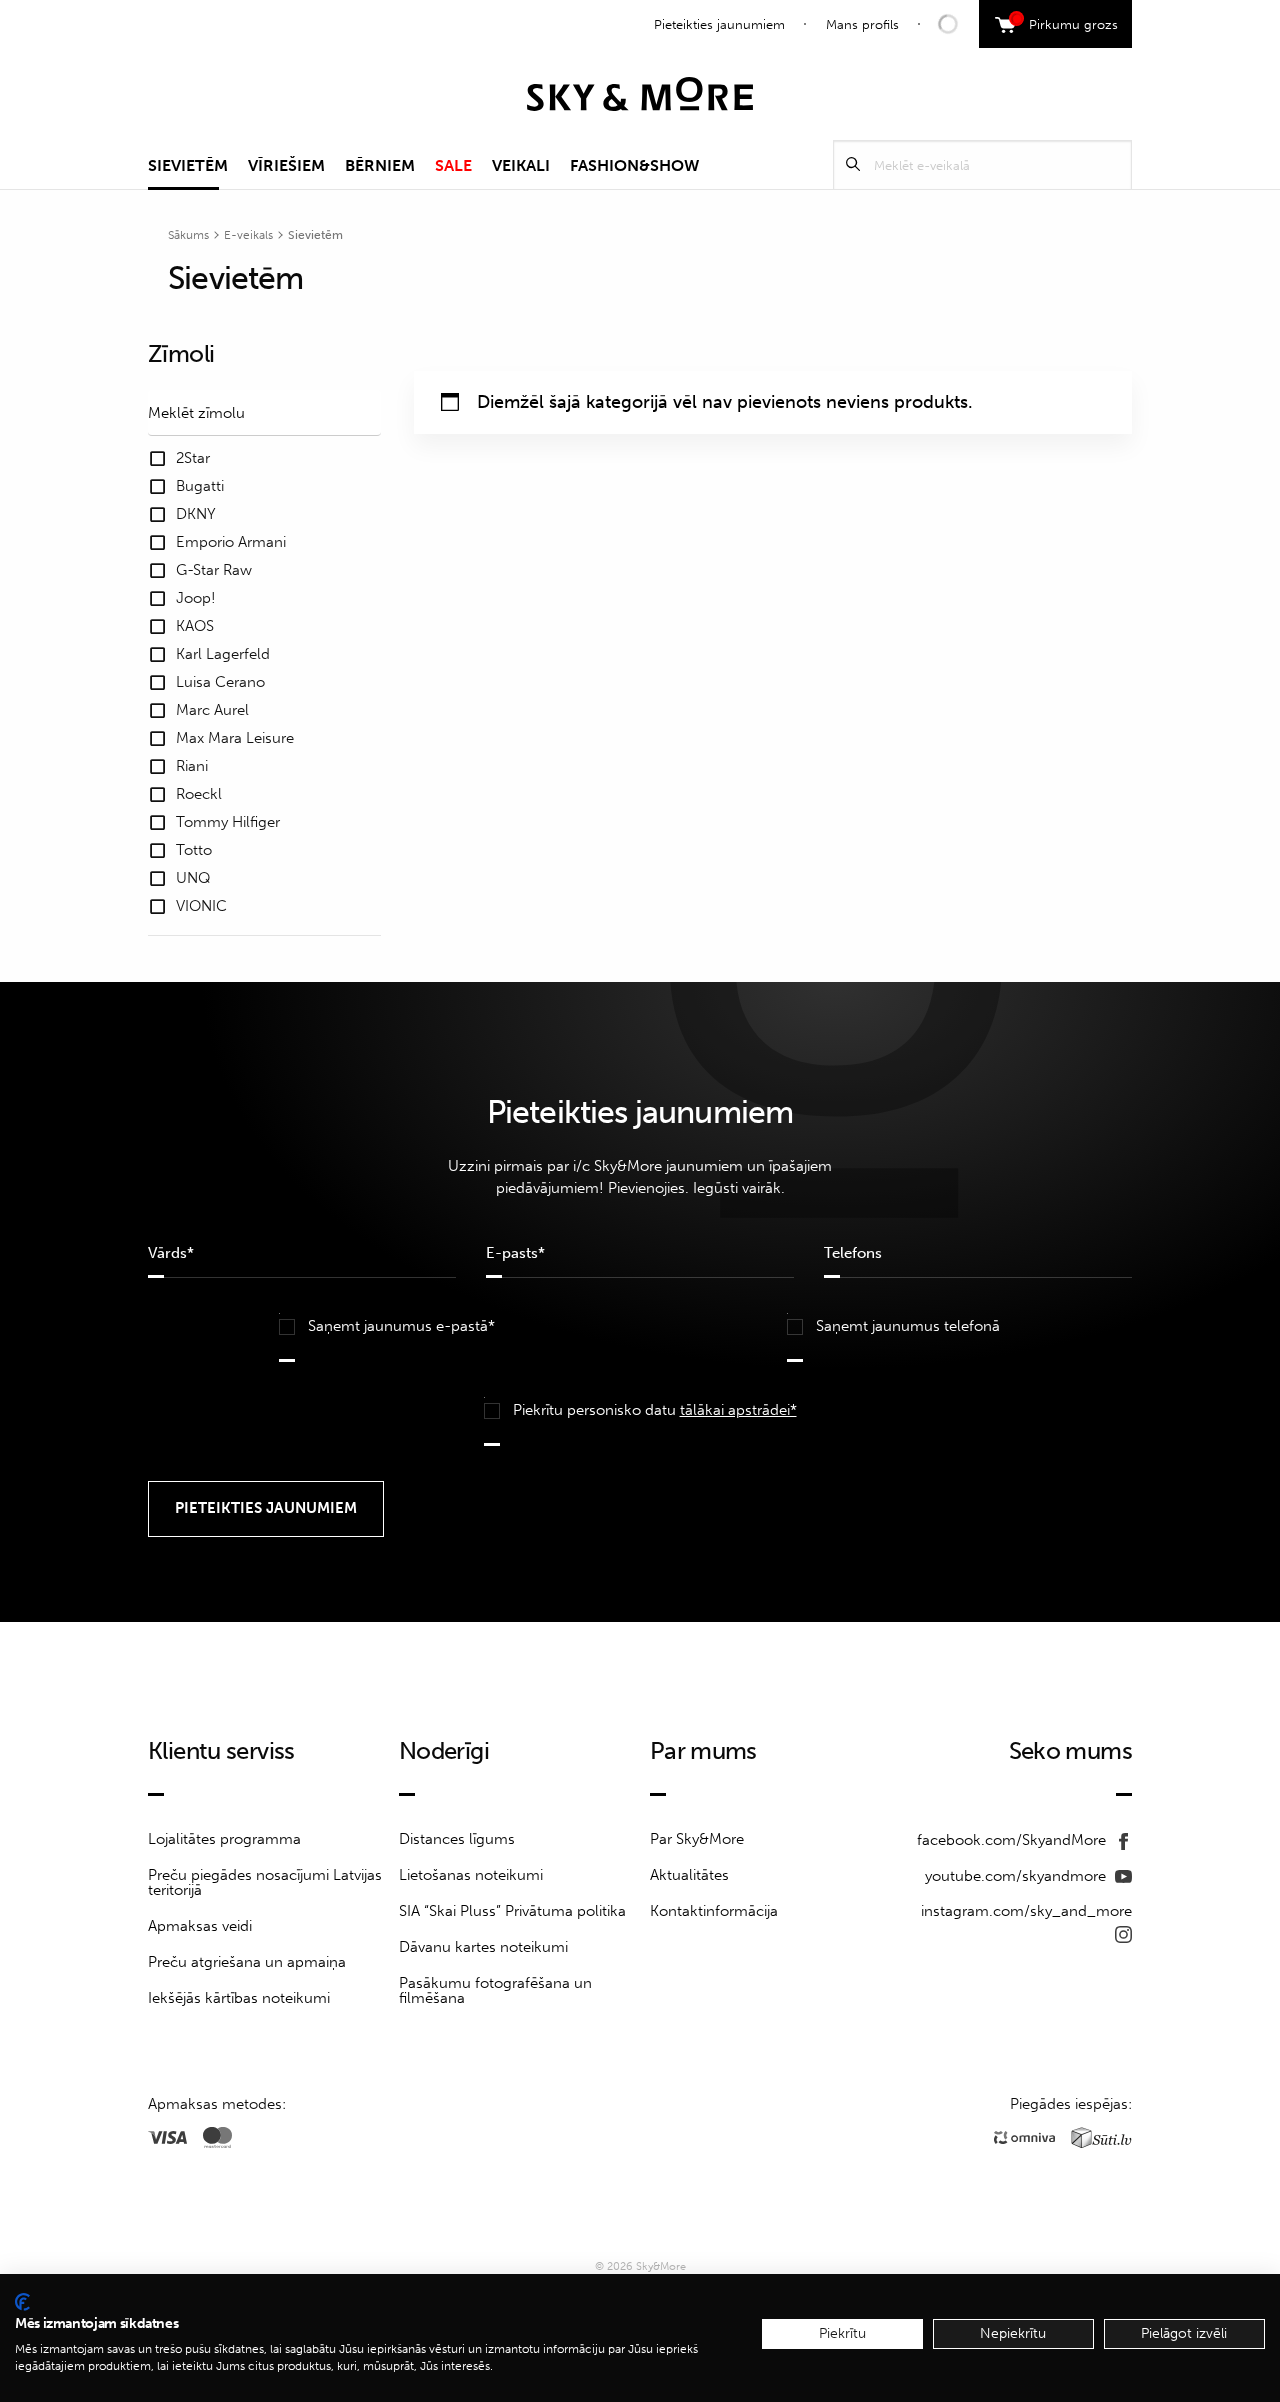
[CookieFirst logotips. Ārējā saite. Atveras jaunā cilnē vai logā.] (22, 2302)
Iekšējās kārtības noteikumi (239, 1998)
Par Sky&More (697, 1839)
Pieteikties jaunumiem (719, 24)
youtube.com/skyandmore (1017, 1876)
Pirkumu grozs (1066, 22)
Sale (453, 165)
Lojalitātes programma (224, 1839)
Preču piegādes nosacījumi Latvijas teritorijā (265, 1882)
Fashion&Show (634, 165)
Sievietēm (188, 165)
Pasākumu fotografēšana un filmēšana (495, 1990)
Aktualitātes (689, 1875)
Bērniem (380, 165)
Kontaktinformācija (714, 1911)
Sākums (188, 235)
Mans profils (862, 24)
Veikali (521, 165)
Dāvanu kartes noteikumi (483, 1947)
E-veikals (248, 235)
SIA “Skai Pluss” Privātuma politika (512, 1911)
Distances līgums (457, 1839)
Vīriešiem (286, 165)
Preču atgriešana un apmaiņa (247, 1962)
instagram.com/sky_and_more (1026, 1911)
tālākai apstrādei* (738, 1410)
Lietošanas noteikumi (471, 1875)
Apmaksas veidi (200, 1926)
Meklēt (853, 164)
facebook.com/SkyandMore (1013, 1840)
